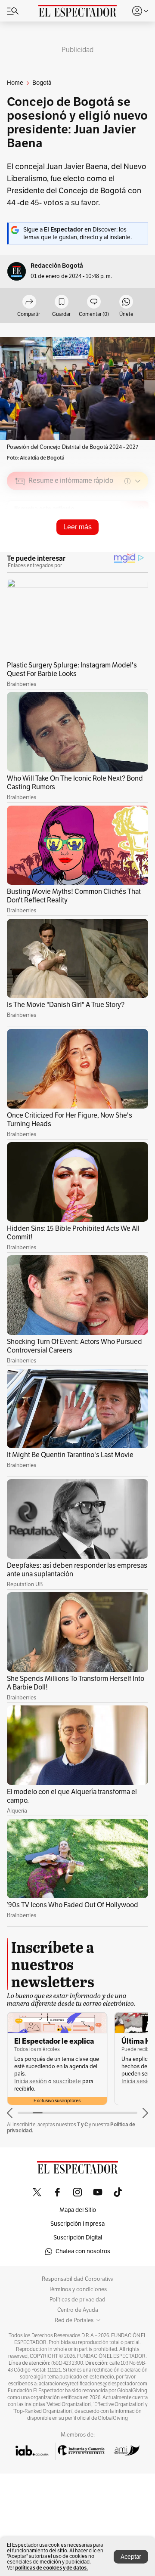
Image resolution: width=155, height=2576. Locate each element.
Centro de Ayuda (78, 2310)
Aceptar (131, 2557)
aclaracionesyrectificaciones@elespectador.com (93, 2384)
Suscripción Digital (78, 2238)
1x (139, 542)
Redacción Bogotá (57, 266)
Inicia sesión (31, 2081)
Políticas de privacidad (77, 2300)
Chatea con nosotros (83, 2251)
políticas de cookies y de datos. (51, 2568)
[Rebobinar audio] (112, 542)
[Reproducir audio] (20, 531)
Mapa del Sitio (78, 2210)
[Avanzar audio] (126, 542)
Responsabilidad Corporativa (78, 2279)
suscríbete (67, 2081)
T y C (82, 2124)
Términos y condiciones (78, 2289)
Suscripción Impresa (77, 2224)
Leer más (77, 527)
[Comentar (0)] (94, 302)
